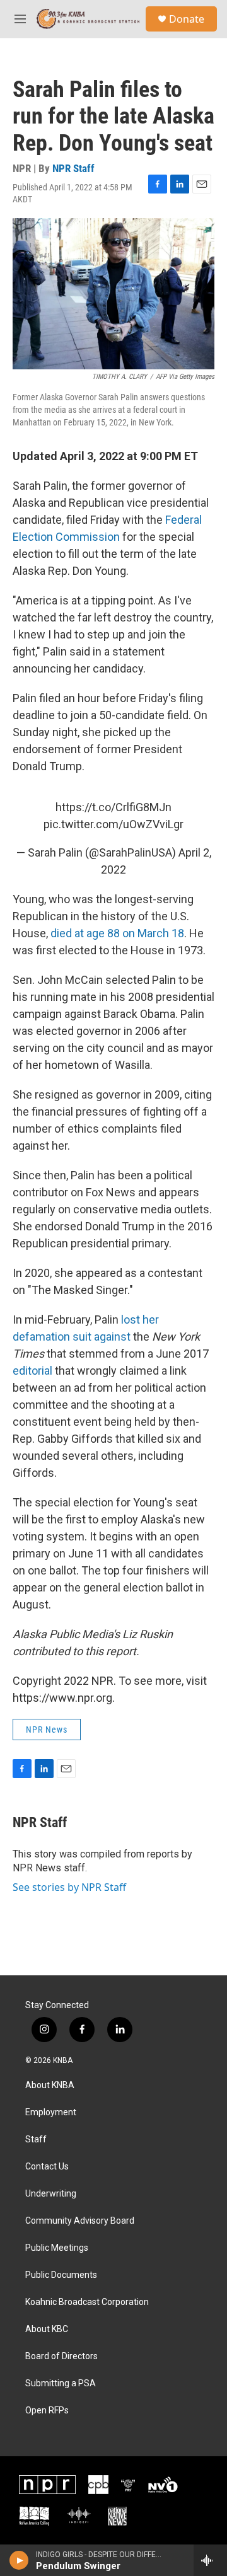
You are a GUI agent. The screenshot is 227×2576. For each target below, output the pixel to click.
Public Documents (61, 2275)
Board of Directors (61, 2356)
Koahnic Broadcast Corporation (87, 2302)
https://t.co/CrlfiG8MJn (113, 807)
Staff (36, 2140)
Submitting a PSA (61, 2383)
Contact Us (47, 2167)
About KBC (47, 2329)
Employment (51, 2112)
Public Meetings (57, 2248)
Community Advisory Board (80, 2221)
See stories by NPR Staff (69, 1887)
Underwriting (51, 2194)
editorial (34, 1371)
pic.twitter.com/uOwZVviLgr (113, 824)
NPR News (47, 1730)
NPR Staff (73, 168)
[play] (19, 2560)
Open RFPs (47, 2411)
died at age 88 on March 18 (117, 933)
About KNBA (50, 2085)
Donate (187, 19)
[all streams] (210, 2560)
